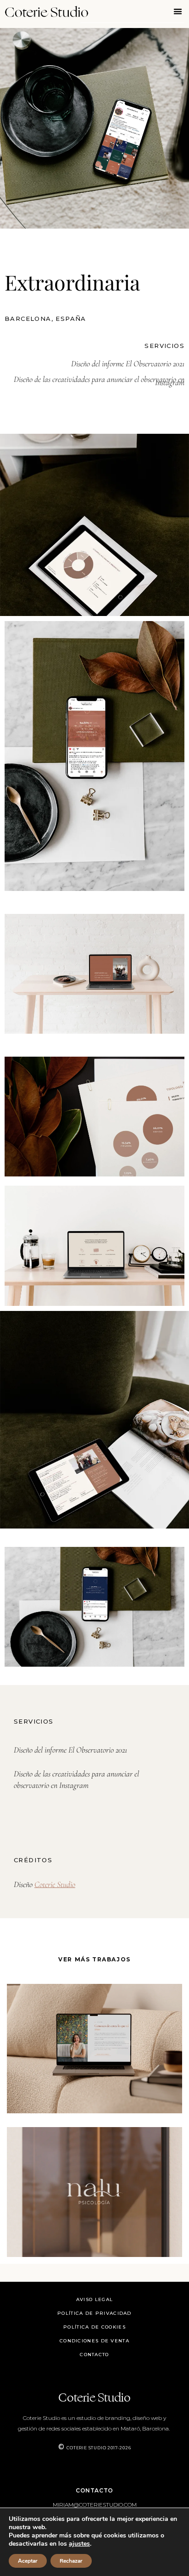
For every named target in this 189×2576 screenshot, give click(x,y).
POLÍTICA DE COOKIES (94, 2327)
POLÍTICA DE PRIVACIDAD (94, 2313)
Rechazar (71, 2561)
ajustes (79, 2544)
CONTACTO (94, 2355)
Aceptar (28, 2561)
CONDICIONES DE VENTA (94, 2341)
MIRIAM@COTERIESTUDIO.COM (95, 2505)
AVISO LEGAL (94, 2299)
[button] (178, 11)
